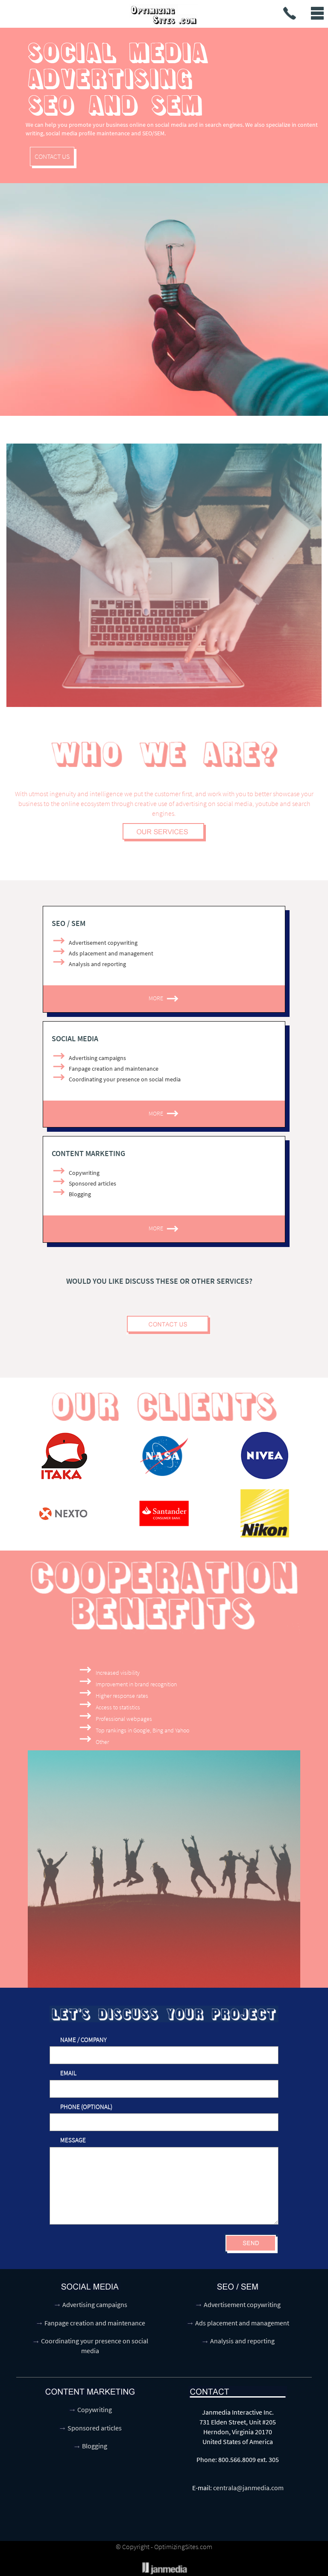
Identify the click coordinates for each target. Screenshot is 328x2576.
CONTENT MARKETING (88, 1153)
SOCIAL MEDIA (75, 1038)
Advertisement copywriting (242, 2304)
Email (68, 2073)
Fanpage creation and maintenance (95, 2323)
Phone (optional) (86, 2107)
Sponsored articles (95, 2428)
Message (73, 2140)
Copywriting (95, 2410)
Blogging (95, 2446)
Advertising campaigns (95, 2304)
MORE (157, 998)
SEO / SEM (69, 923)
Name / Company (83, 2040)
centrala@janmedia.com (248, 2488)
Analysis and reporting (242, 2341)
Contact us (52, 156)
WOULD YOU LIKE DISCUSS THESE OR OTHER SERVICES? (159, 1281)
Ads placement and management (242, 2323)
